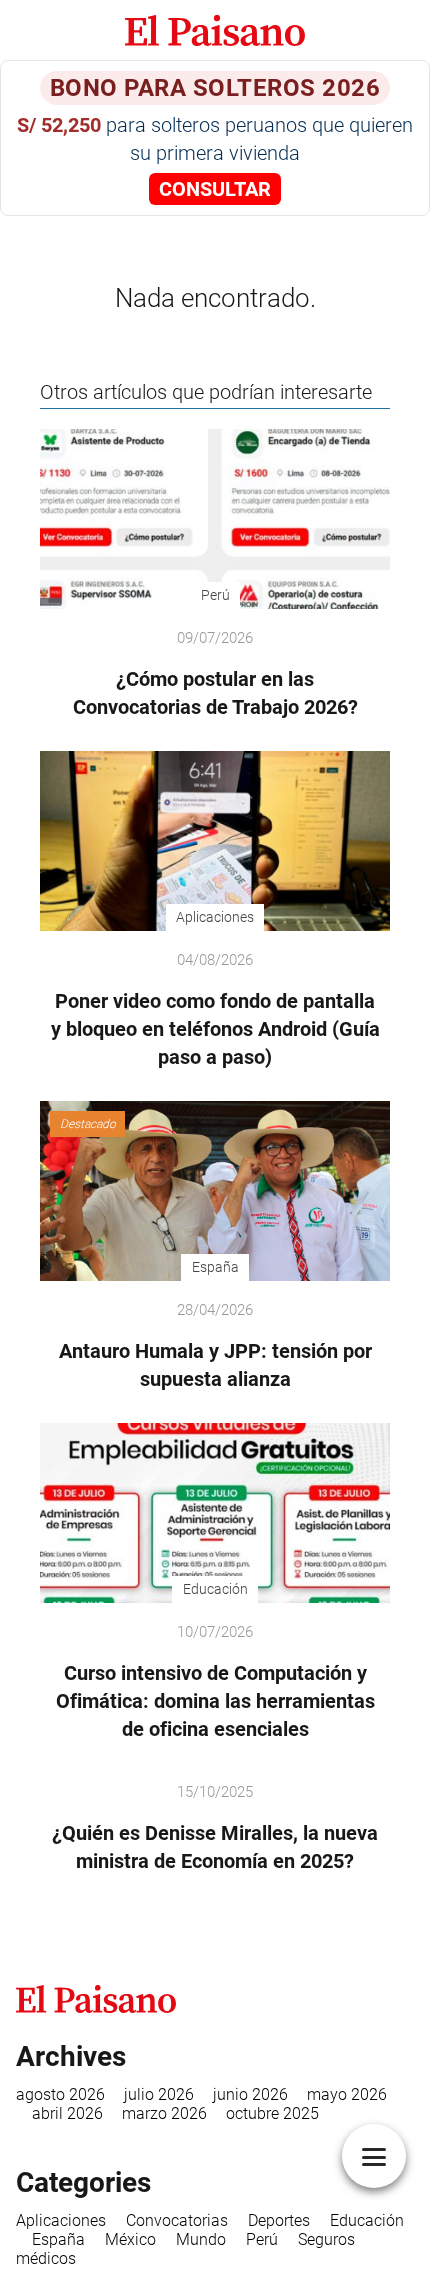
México (130, 2239)
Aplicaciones (61, 2220)
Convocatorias (177, 2220)
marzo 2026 (164, 2113)
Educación (367, 2220)
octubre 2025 (272, 2113)
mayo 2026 (347, 2094)
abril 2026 (67, 2113)
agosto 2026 (60, 2094)
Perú (262, 2239)
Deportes (279, 2220)
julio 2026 (159, 2094)
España (58, 2239)
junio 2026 (250, 2094)
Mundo (201, 2239)
